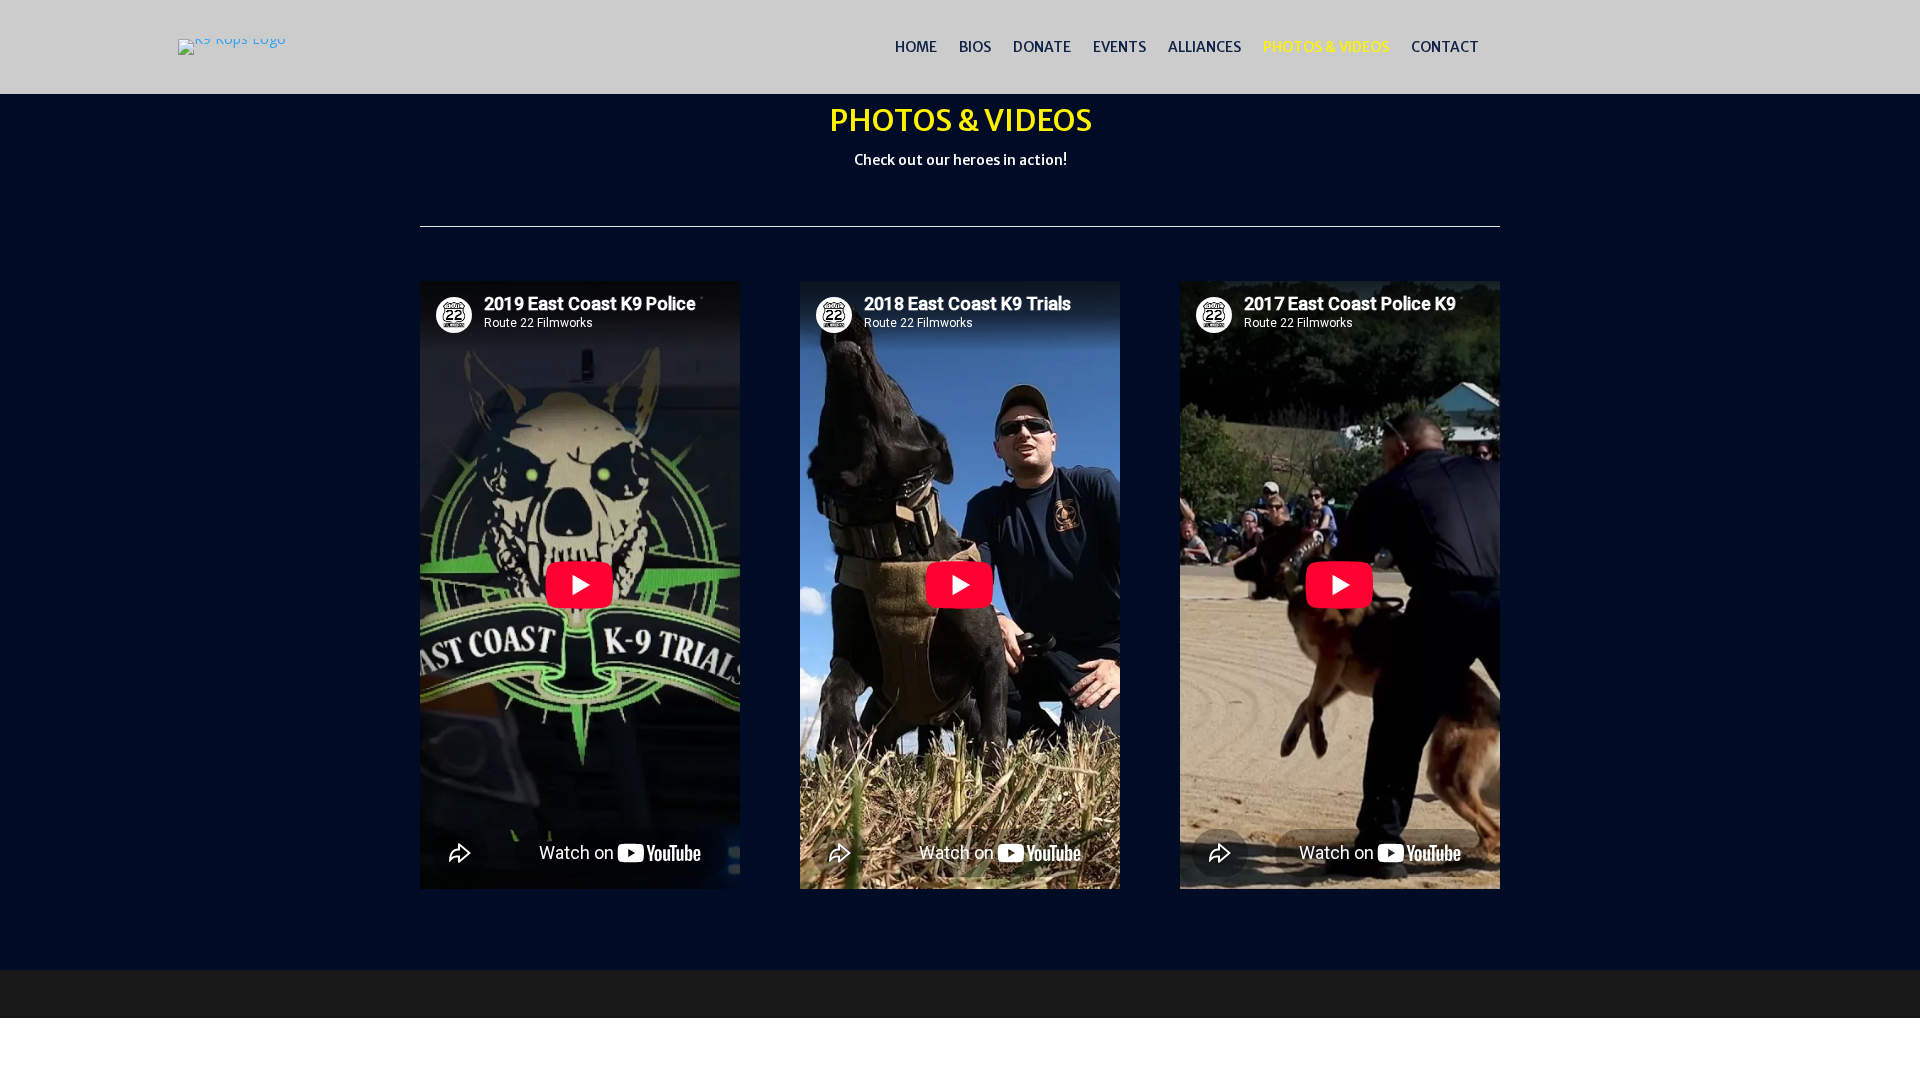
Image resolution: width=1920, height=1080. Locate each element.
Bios (975, 48)
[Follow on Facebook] (1747, 43)
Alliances (1204, 48)
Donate (1042, 48)
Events (1119, 48)
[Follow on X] (1787, 43)
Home (916, 48)
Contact (1445, 48)
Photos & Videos (1326, 48)
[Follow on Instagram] (1827, 43)
